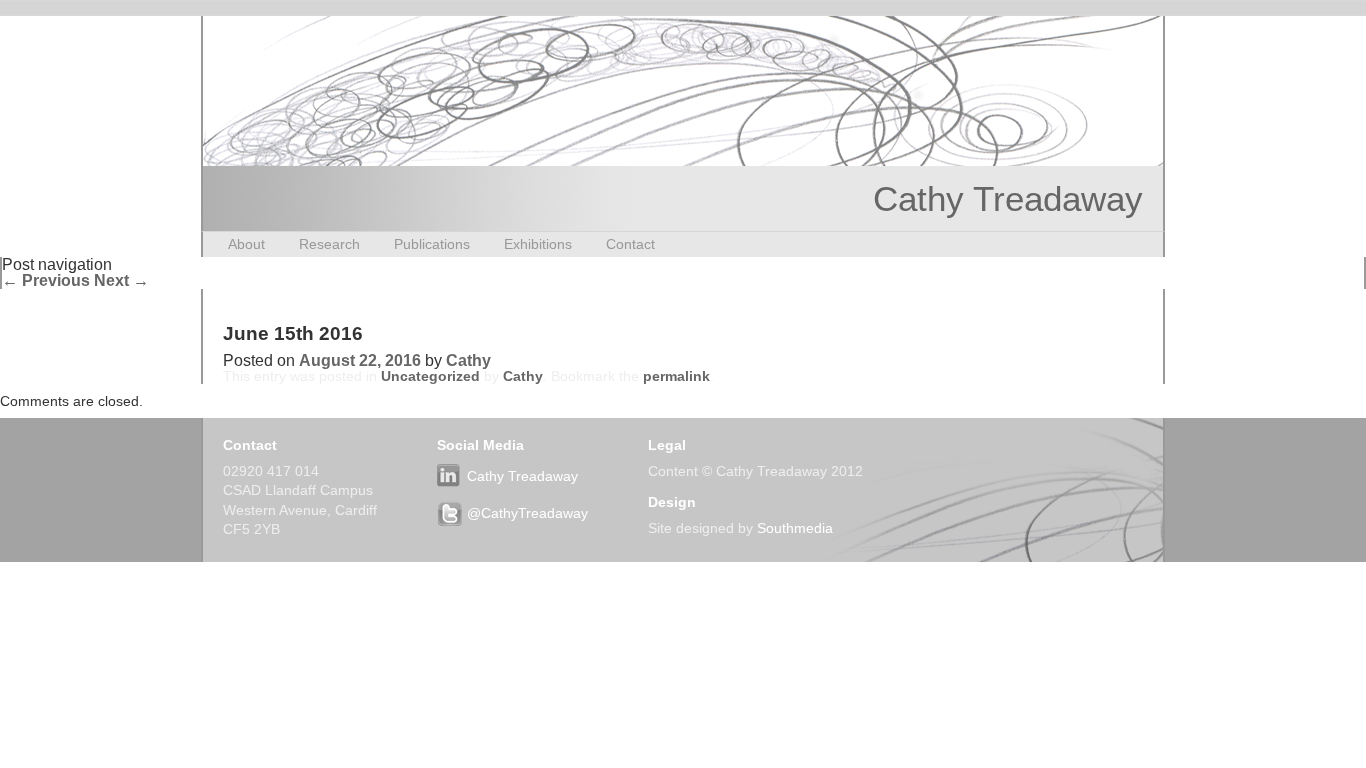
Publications (432, 244)
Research (329, 244)
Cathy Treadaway (1008, 198)
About (246, 244)
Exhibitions (538, 244)
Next (121, 280)
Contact (630, 244)
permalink (676, 376)
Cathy (468, 360)
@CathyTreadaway (527, 513)
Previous (46, 280)
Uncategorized (430, 376)
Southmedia (795, 528)
